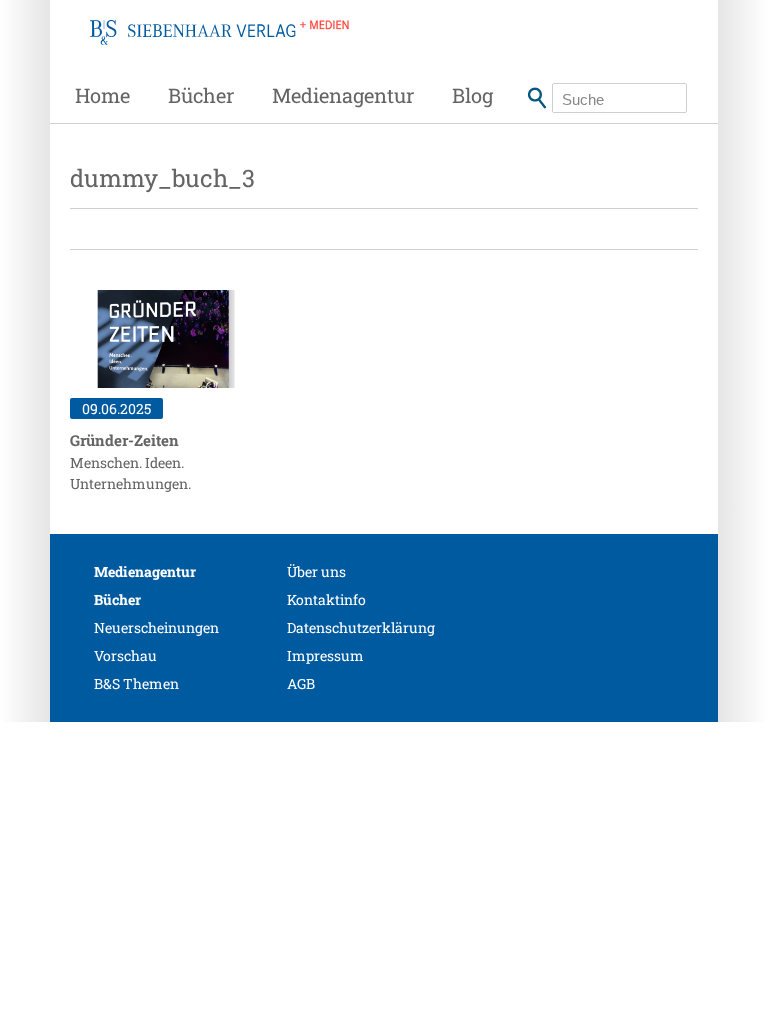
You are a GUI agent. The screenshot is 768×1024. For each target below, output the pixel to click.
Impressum (325, 655)
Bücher (201, 95)
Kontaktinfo (326, 599)
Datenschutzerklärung (361, 627)
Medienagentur (343, 95)
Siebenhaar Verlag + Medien (219, 55)
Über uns (316, 571)
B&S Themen (136, 683)
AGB (301, 683)
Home (102, 95)
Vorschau (125, 655)
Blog (472, 95)
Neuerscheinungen (156, 627)
